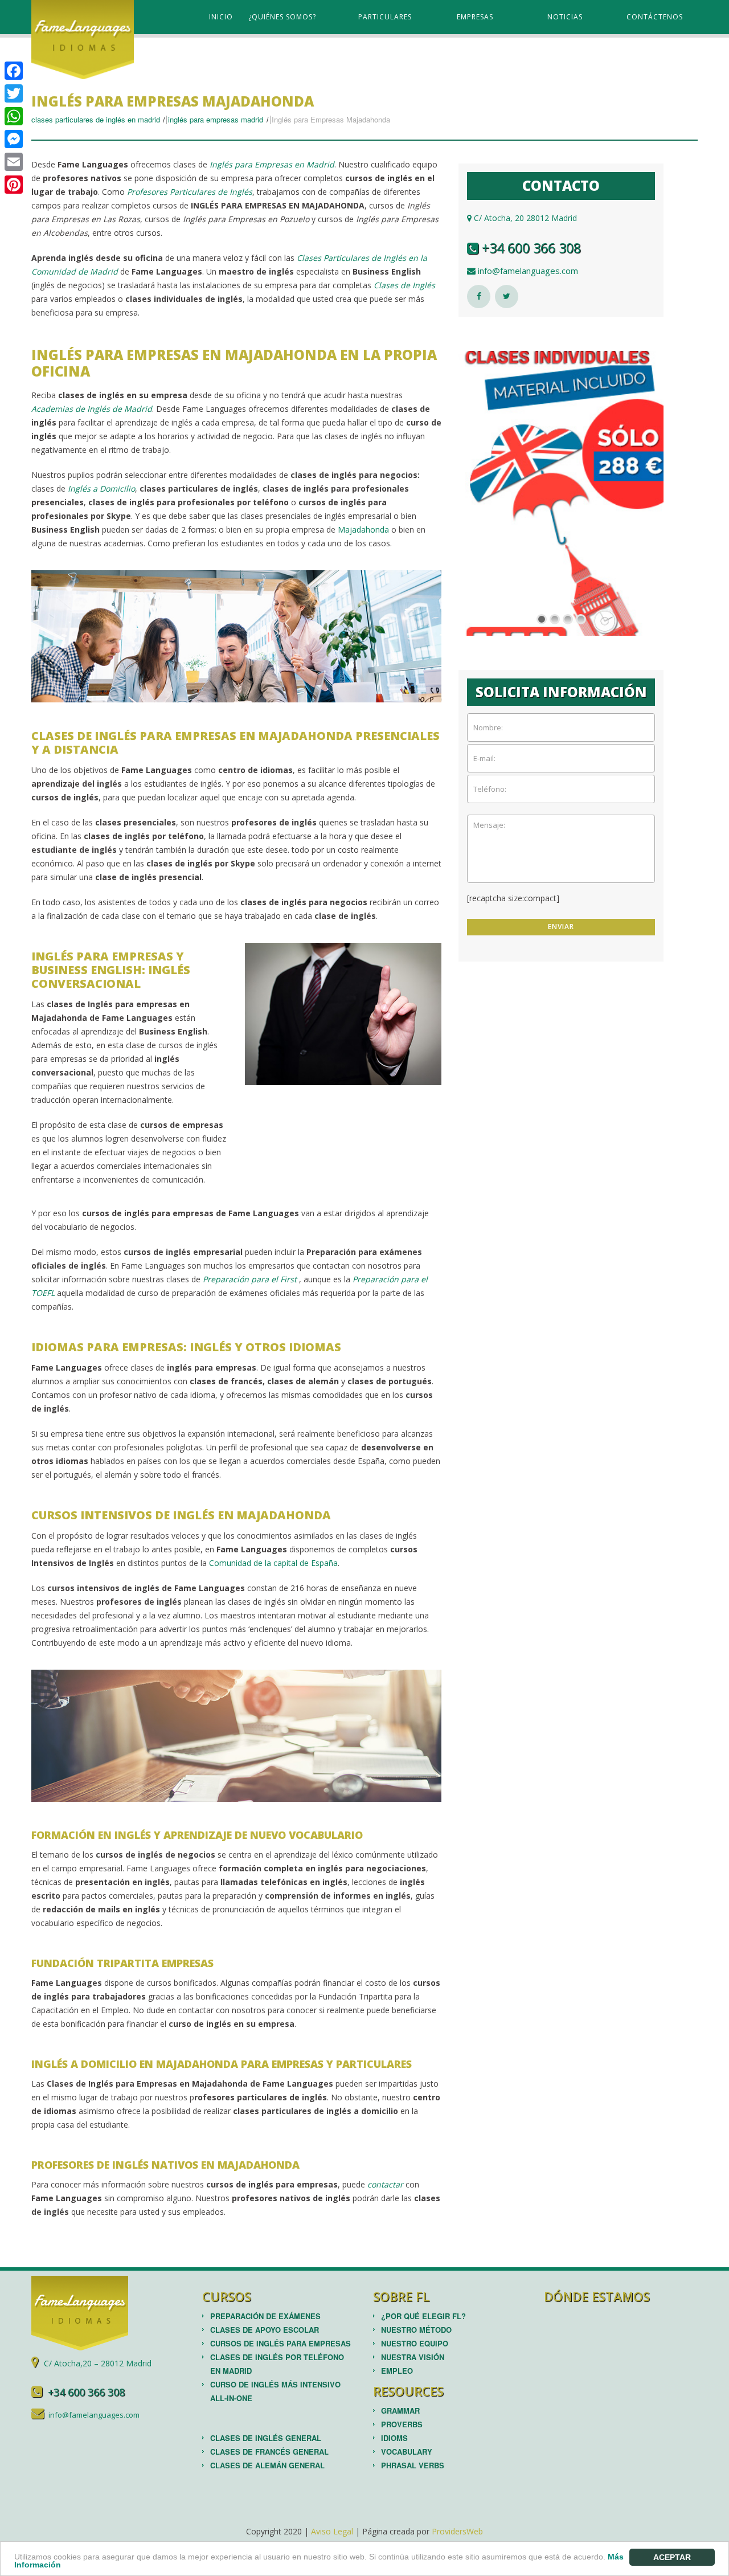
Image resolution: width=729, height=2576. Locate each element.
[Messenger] (14, 139)
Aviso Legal (332, 2531)
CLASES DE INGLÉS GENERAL (266, 2438)
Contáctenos (655, 17)
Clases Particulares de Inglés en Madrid (96, 119)
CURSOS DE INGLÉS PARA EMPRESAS (280, 2343)
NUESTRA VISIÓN (413, 2357)
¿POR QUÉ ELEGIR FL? (423, 2316)
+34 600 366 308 (530, 248)
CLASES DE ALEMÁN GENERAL (267, 2465)
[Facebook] (14, 71)
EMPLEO (397, 2371)
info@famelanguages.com (527, 271)
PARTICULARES (385, 17)
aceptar (672, 2557)
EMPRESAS (475, 17)
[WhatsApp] (14, 116)
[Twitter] (14, 93)
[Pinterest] (14, 185)
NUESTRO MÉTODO (416, 2330)
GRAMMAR (400, 2411)
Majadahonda (363, 529)
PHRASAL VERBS (413, 2465)
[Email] (14, 162)
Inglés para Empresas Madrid (216, 119)
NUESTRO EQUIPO (415, 2343)
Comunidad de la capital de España (273, 1563)
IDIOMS (394, 2438)
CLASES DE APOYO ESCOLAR (265, 2330)
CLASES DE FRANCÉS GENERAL (269, 2452)
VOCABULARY (407, 2452)
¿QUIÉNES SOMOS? (282, 17)
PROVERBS (402, 2424)
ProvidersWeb (457, 2531)
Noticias (565, 17)
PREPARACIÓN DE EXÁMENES (265, 2316)
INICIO (221, 17)
